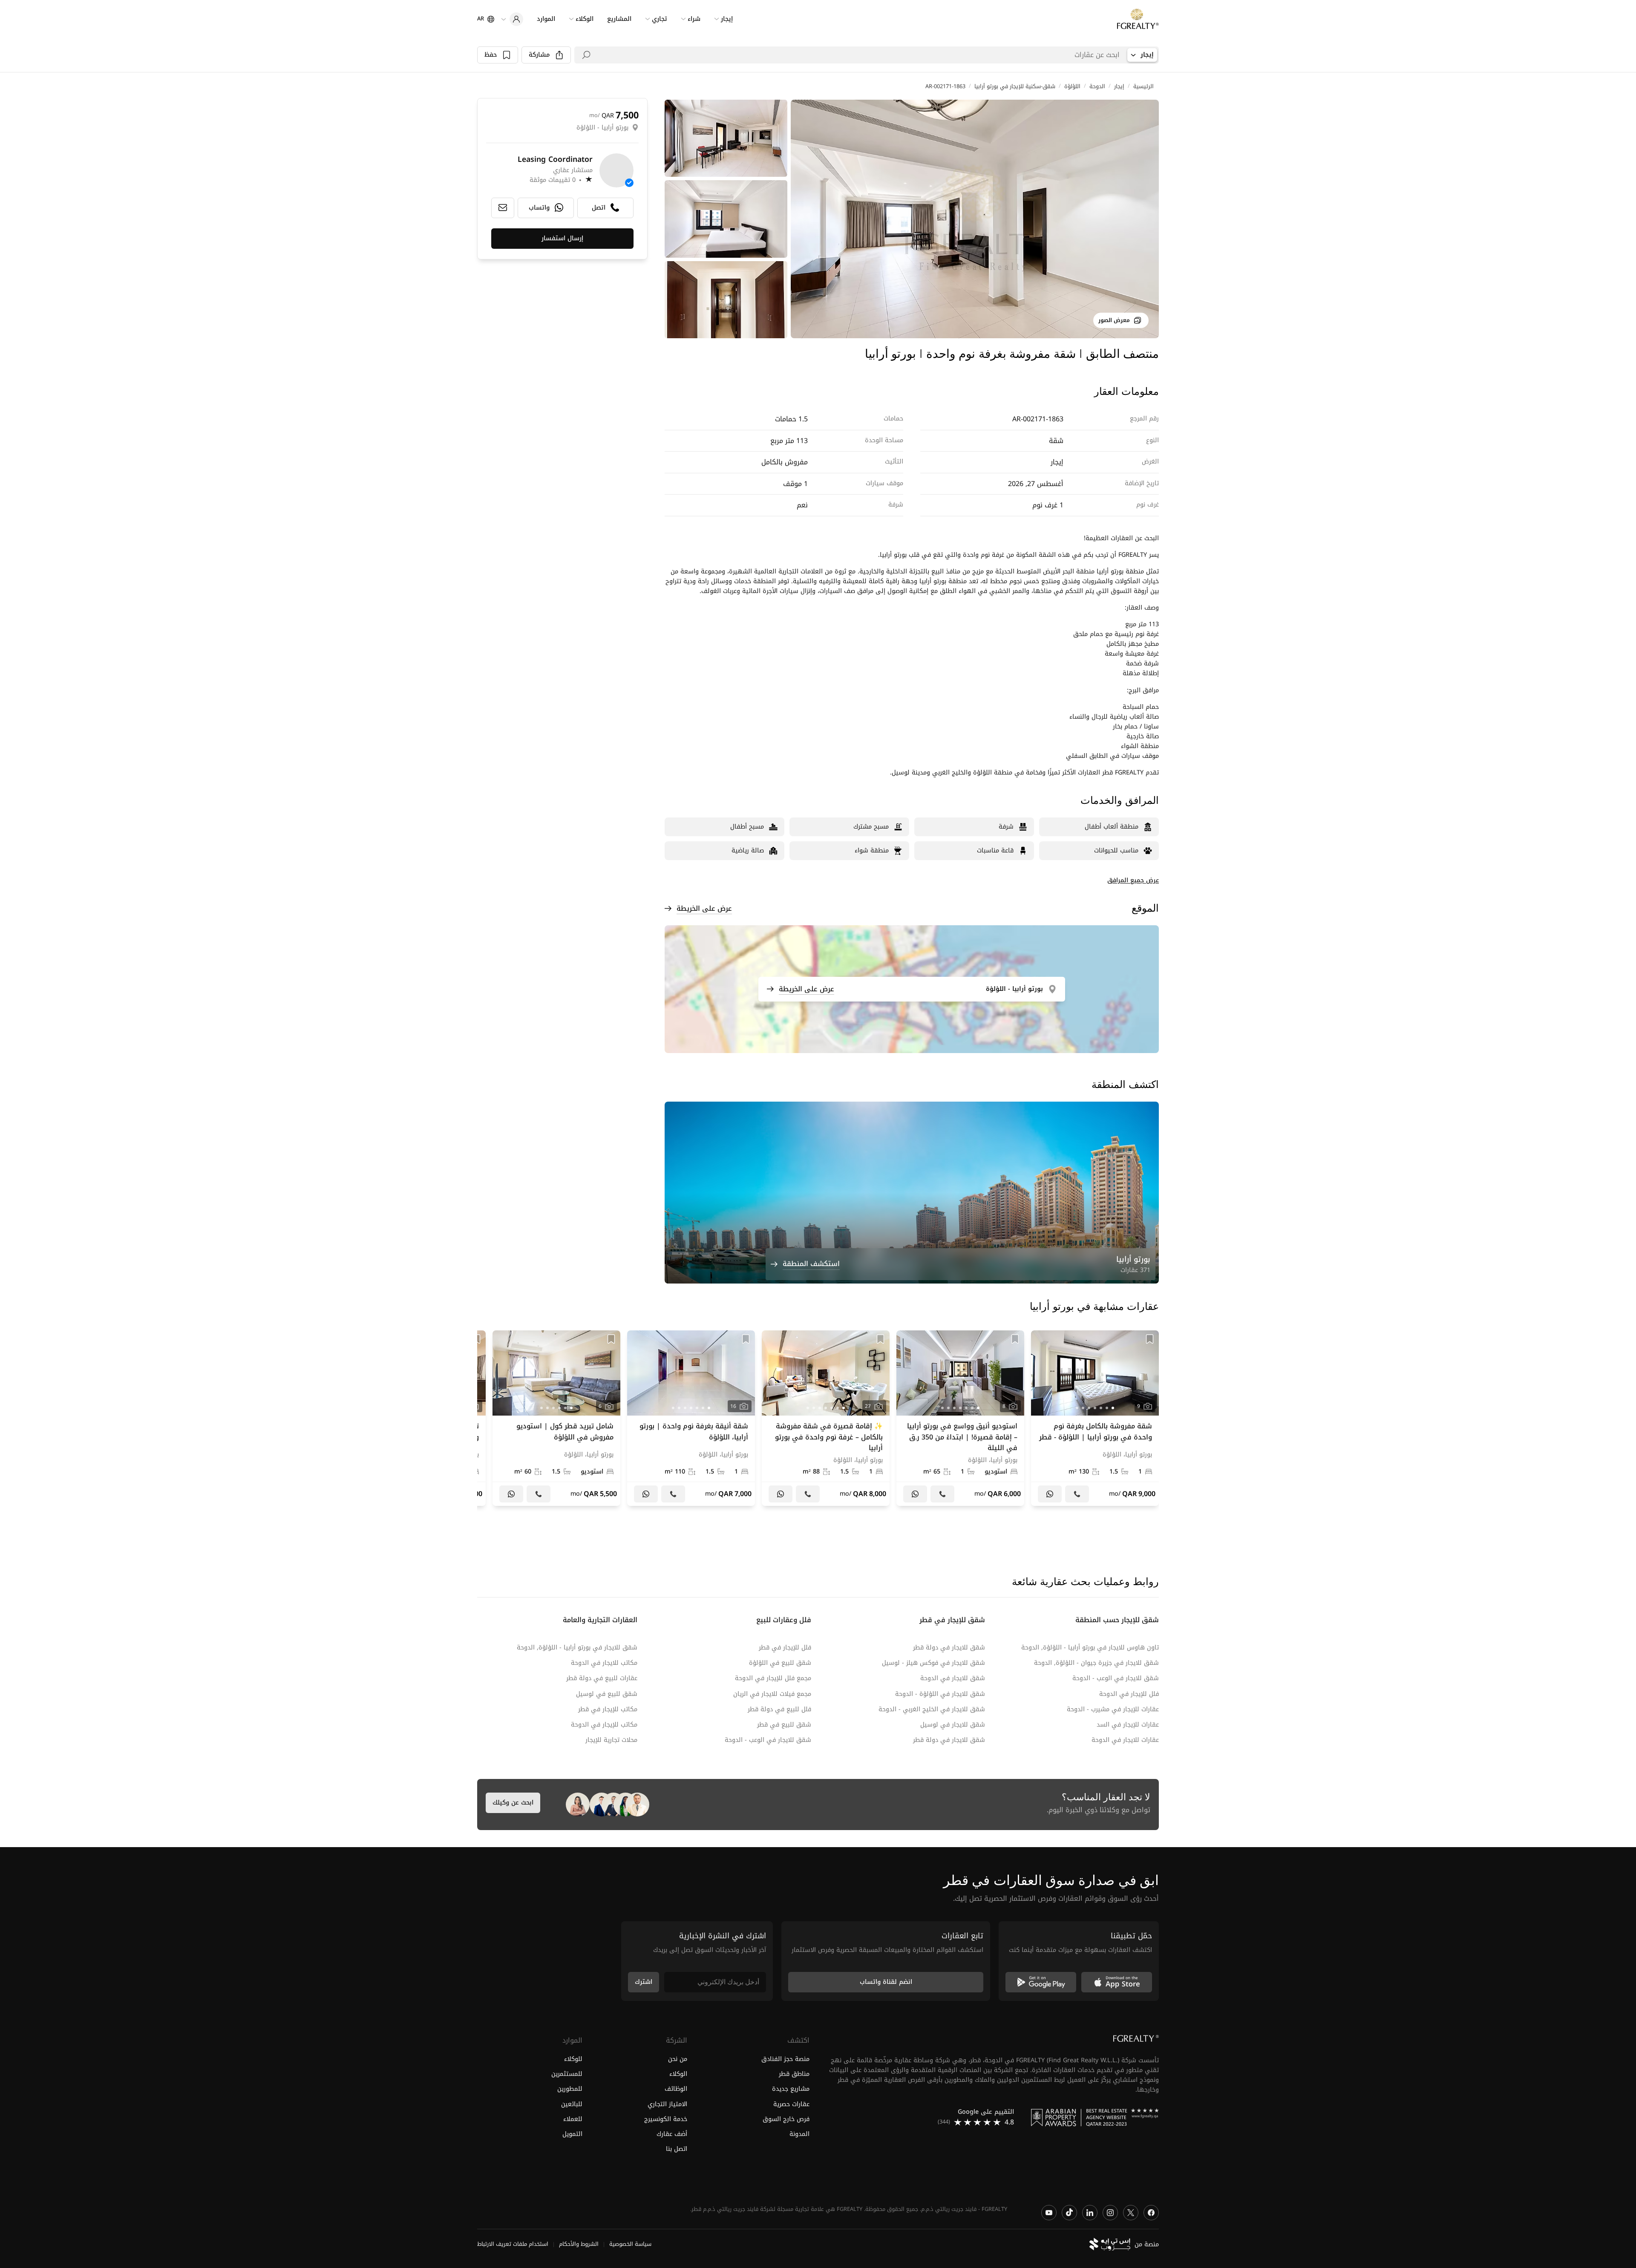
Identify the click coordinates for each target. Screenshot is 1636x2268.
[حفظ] (1150, 1339)
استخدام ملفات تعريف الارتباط (513, 2244)
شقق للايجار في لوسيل (953, 1725)
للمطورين (570, 2089)
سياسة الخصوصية (630, 2244)
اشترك (644, 1982)
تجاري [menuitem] (660, 19)
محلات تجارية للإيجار (611, 1740)
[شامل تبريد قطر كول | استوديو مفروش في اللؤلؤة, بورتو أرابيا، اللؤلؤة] (556, 1418)
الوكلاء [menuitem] (585, 19)
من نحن (678, 2059)
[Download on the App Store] (1117, 1982)
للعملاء (573, 2119)
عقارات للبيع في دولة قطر (602, 1678)
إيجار (1119, 86)
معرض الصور (1114, 320)
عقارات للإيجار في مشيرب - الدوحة (1113, 1709)
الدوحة (1097, 86)
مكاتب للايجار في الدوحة (604, 1663)
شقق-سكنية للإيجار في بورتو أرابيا (1015, 86)
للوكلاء (573, 2059)
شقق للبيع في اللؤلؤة (780, 1663)
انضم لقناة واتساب (886, 1982)
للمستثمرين (567, 2074)
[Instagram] (1110, 2212)
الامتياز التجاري (667, 2104)
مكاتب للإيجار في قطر (608, 1709)
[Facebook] (1151, 2212)
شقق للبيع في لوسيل (607, 1694)
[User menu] (512, 19)
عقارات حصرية (791, 2104)
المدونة (799, 2134)
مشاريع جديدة (791, 2089)
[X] (1131, 2212)
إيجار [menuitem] (727, 19)
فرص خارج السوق (786, 2119)
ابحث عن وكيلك (513, 1803)
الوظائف (676, 2089)
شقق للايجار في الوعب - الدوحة (1116, 1678)
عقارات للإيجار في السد (1128, 1725)
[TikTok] (1069, 2212)
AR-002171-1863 (945, 86)
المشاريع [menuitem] (619, 19)
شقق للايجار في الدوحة (953, 1678)
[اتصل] (1077, 1494)
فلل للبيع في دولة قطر (779, 1709)
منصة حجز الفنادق (785, 2059)
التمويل (572, 2134)
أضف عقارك (672, 2134)
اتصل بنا (677, 2149)
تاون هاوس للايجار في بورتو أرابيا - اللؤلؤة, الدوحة (1090, 1648)
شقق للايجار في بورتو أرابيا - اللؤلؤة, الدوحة (577, 1648)
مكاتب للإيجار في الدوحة (604, 1725)
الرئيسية (1143, 86)
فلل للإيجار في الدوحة (1129, 1694)
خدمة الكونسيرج (666, 2119)
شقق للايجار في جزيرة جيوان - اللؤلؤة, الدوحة (1096, 1663)
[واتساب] (1050, 1494)
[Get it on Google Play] (1041, 1982)
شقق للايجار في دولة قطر (949, 1648)
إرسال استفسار (562, 238)
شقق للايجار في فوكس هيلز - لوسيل (933, 1663)
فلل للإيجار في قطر (785, 1648)
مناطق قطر (794, 2074)
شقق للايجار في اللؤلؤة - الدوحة (940, 1694)
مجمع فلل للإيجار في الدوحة (773, 1678)
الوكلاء (678, 2074)
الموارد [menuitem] (546, 19)
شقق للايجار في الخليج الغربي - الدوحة (932, 1709)
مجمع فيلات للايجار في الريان (772, 1694)
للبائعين (572, 2104)
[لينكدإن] (1090, 2212)
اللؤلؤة (1072, 86)
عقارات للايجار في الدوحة (1125, 1740)
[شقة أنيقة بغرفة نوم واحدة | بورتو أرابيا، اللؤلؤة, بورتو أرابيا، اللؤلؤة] (691, 1418)
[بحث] (586, 55)
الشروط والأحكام (579, 2244)
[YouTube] (1049, 2212)
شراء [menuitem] (694, 19)
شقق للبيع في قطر (784, 1725)
